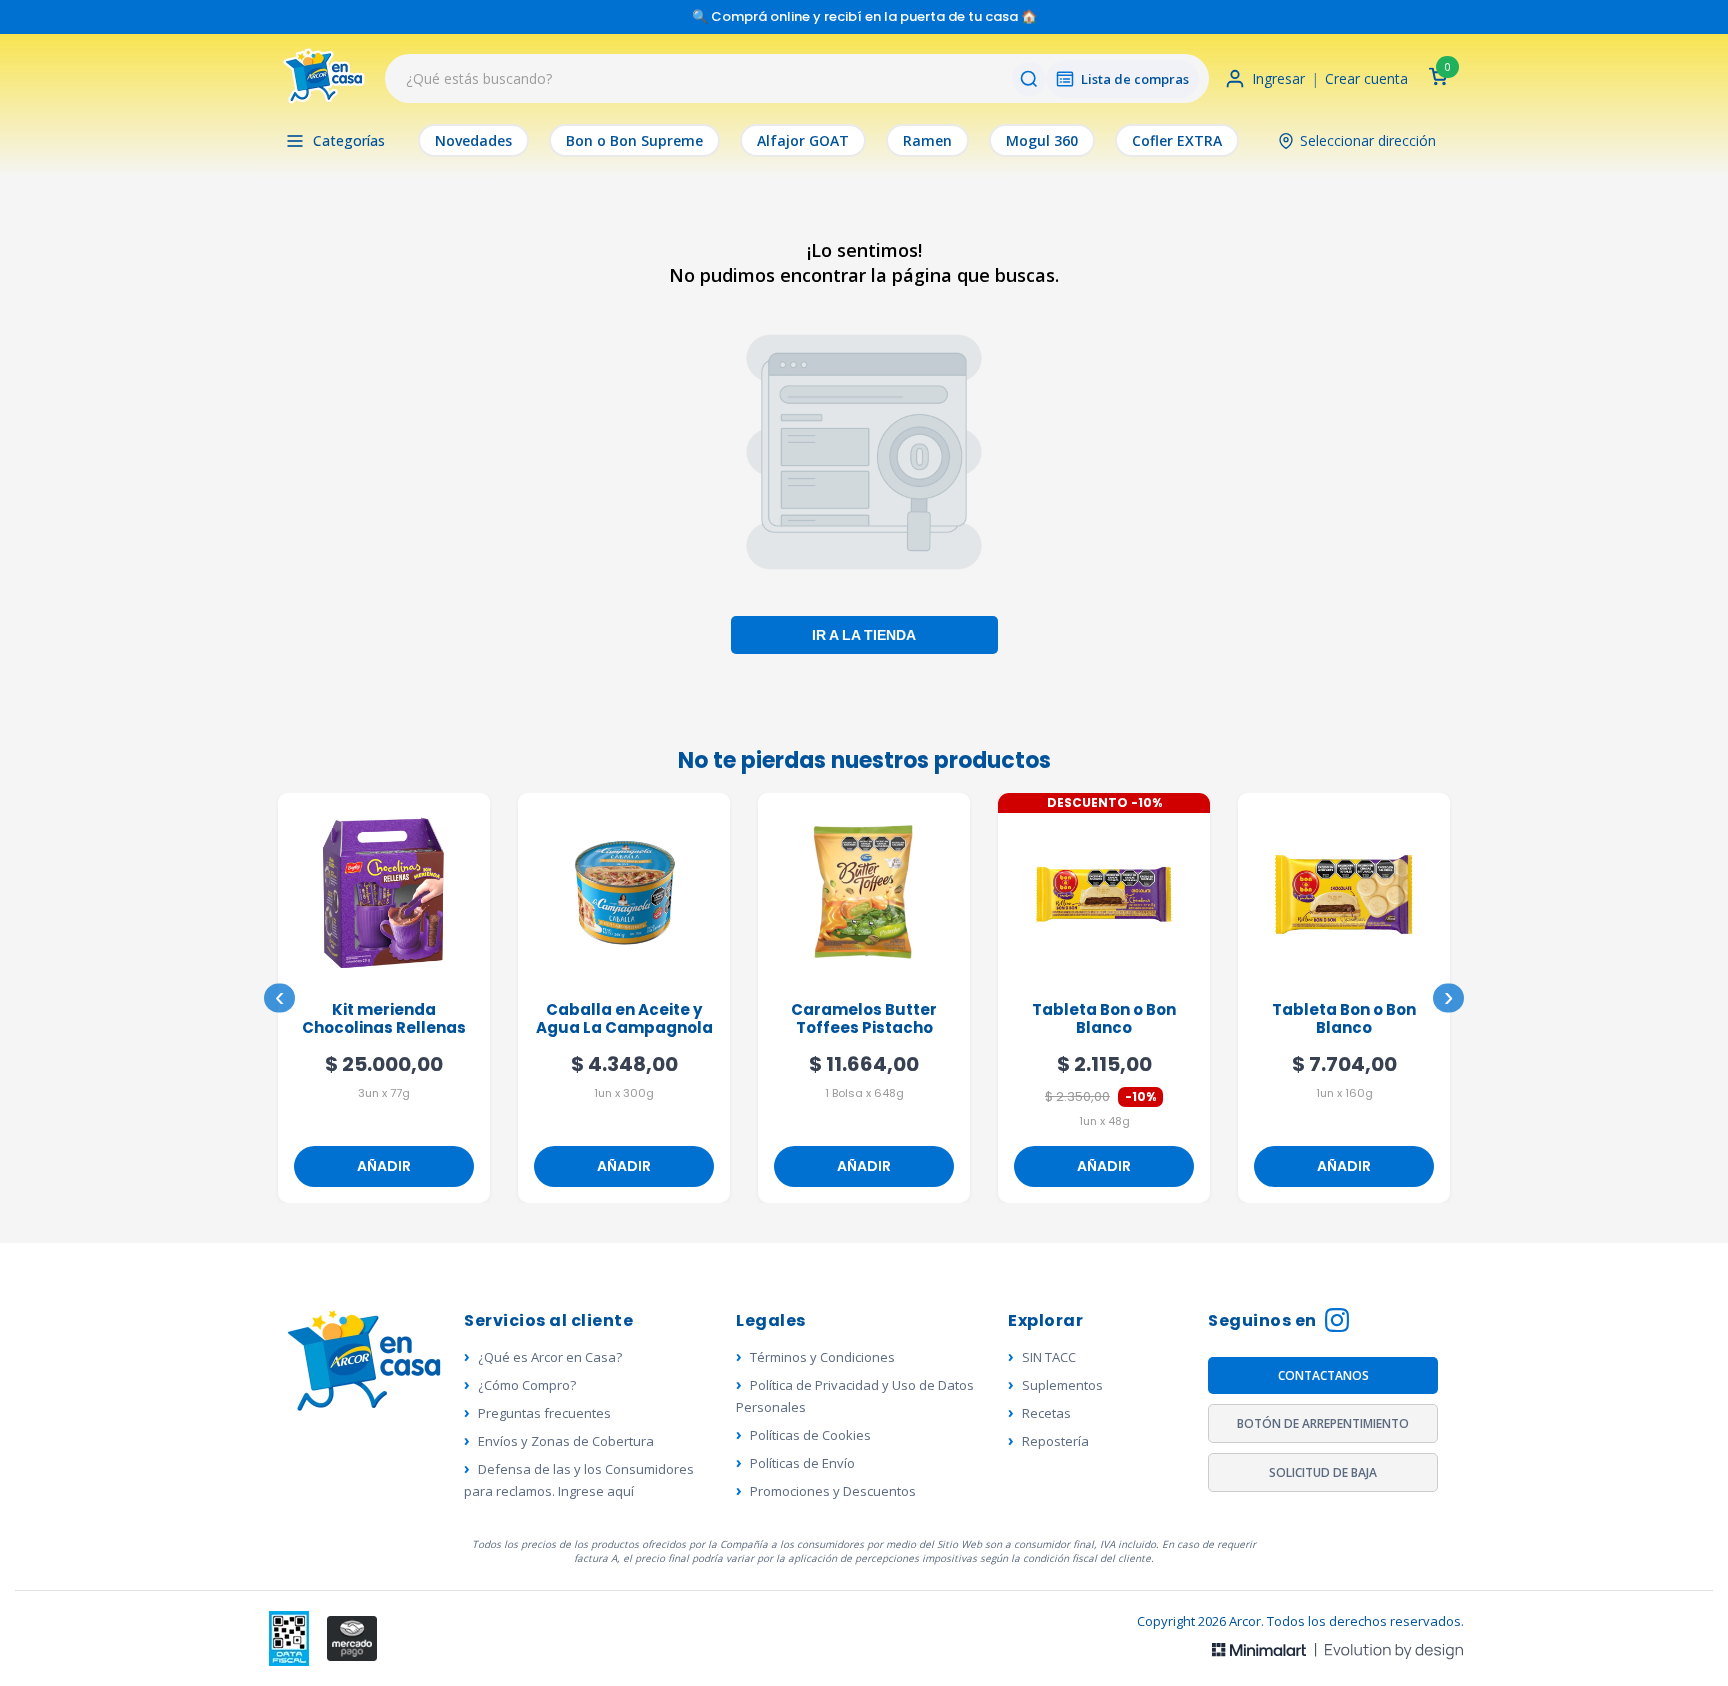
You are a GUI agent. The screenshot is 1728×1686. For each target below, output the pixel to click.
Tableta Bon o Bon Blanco (1104, 1019)
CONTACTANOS (1323, 1375)
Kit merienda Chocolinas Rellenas (384, 1019)
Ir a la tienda (864, 634)
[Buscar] (1029, 79)
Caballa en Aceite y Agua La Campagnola (624, 1019)
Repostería (1055, 1441)
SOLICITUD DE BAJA (1323, 1472)
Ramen (927, 140)
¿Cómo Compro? (527, 1385)
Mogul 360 (1042, 140)
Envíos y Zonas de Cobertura (566, 1441)
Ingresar (1278, 78)
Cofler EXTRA (1177, 140)
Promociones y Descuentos (833, 1491)
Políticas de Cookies (810, 1435)
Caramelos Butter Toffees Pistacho (864, 1019)
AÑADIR (384, 1166)
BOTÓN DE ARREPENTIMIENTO (1323, 1423)
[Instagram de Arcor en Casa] (1337, 1322)
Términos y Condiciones (822, 1357)
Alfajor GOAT (803, 140)
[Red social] (289, 1638)
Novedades (473, 140)
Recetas (1046, 1413)
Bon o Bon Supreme (634, 140)
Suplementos (1062, 1385)
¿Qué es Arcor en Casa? (550, 1357)
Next (1448, 998)
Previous (279, 998)
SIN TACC (1049, 1357)
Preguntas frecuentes (544, 1413)
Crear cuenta (1366, 78)
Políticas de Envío (802, 1463)
